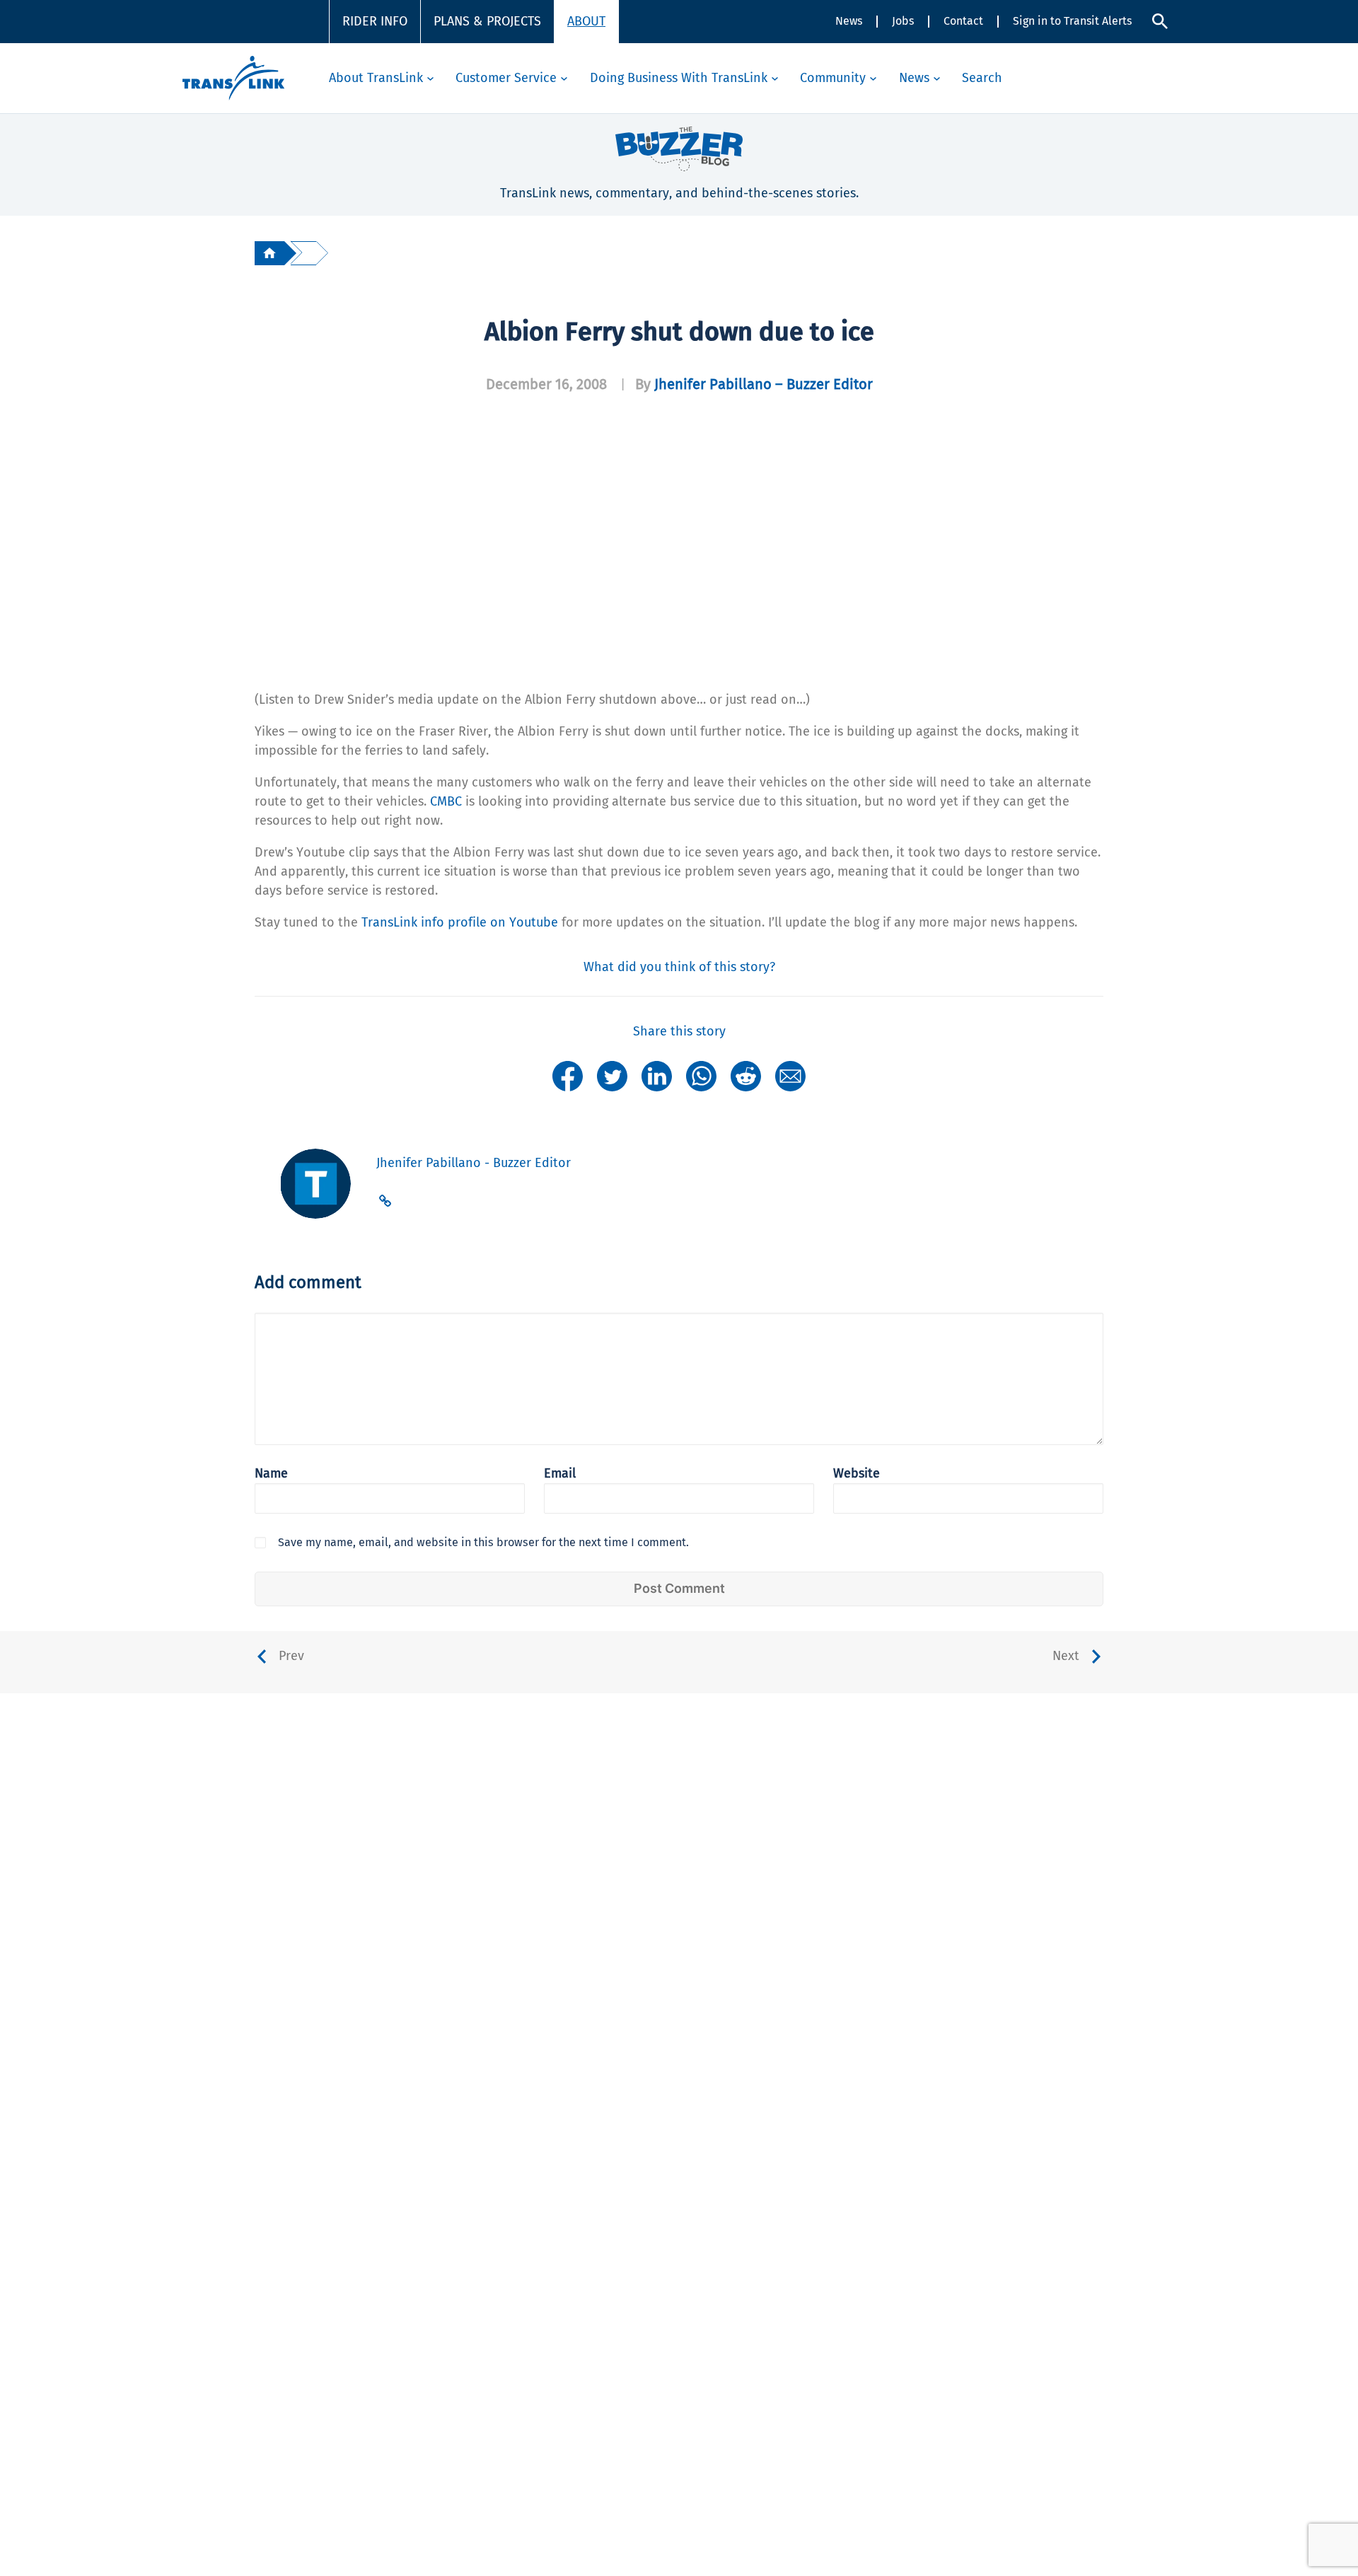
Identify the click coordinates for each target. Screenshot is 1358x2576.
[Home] (269, 253)
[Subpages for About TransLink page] (430, 78)
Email (560, 1473)
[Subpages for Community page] (873, 78)
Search (982, 78)
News (849, 21)
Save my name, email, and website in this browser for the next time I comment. (483, 1542)
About (586, 21)
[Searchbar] (1160, 21)
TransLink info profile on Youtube (460, 922)
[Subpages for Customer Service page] (564, 78)
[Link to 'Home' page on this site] (233, 78)
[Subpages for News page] (937, 78)
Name (271, 1473)
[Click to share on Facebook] (568, 1075)
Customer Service (506, 78)
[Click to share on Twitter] (612, 1075)
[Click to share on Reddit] (746, 1075)
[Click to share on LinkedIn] (657, 1075)
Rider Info (375, 21)
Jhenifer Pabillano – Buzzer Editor (764, 384)
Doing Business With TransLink (679, 78)
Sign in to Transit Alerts (1072, 21)
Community (833, 78)
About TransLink (376, 78)
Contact (963, 21)
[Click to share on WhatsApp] (701, 1075)
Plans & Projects (487, 21)
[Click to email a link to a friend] (790, 1075)
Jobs (903, 21)
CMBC (446, 801)
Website (857, 1473)
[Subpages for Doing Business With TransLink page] (775, 78)
